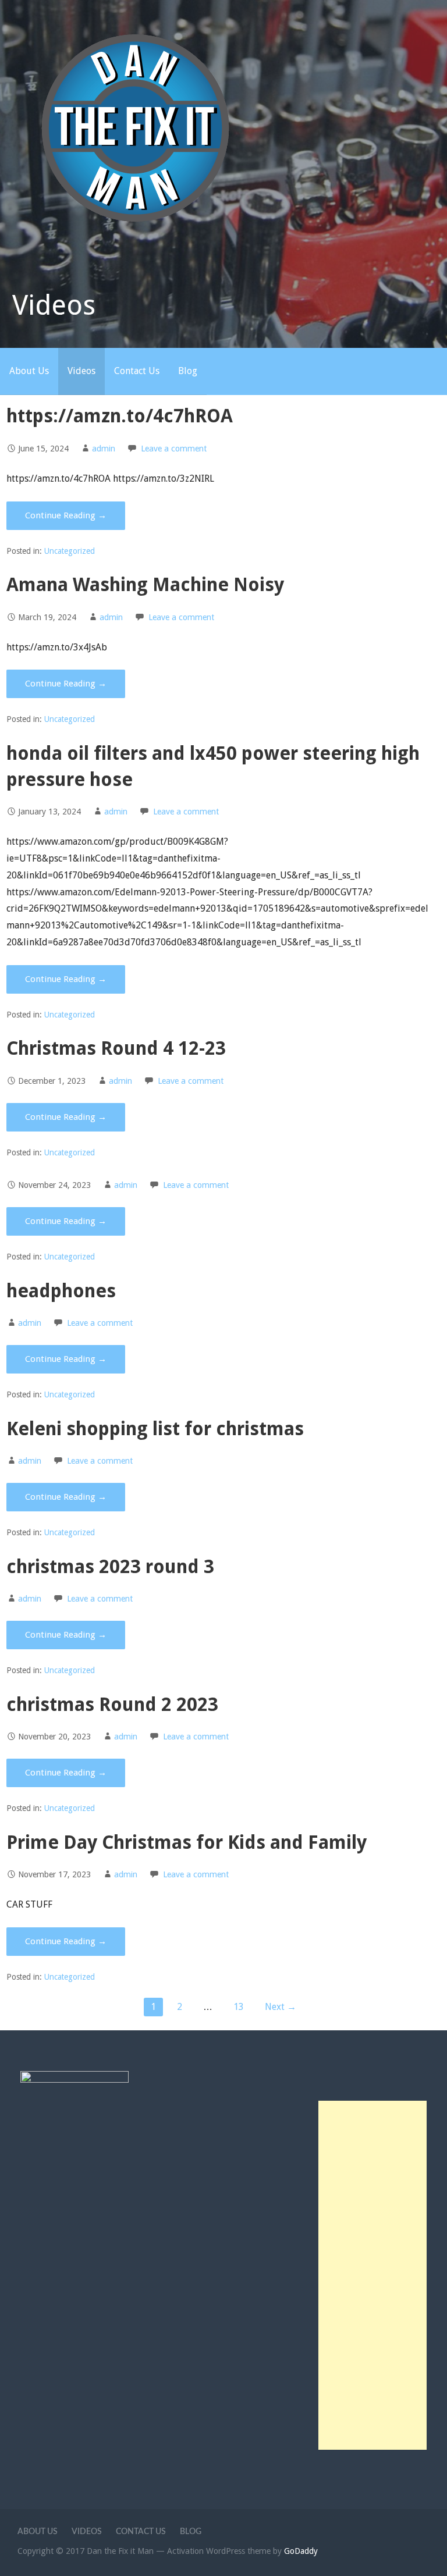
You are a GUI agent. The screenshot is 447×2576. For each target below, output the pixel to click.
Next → (281, 2007)
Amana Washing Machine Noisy (145, 585)
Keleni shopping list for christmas (155, 1429)
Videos (81, 371)
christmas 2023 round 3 (110, 1567)
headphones (61, 1291)
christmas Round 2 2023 (112, 1705)
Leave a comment (174, 449)
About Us (29, 371)
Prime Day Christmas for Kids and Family (187, 1842)
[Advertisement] (373, 2275)
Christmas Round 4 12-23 (116, 1048)
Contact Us (137, 371)
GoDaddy (301, 2551)
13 (239, 2007)
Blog (188, 371)
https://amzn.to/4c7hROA (120, 416)
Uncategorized (70, 551)
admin (104, 449)
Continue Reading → (66, 515)
